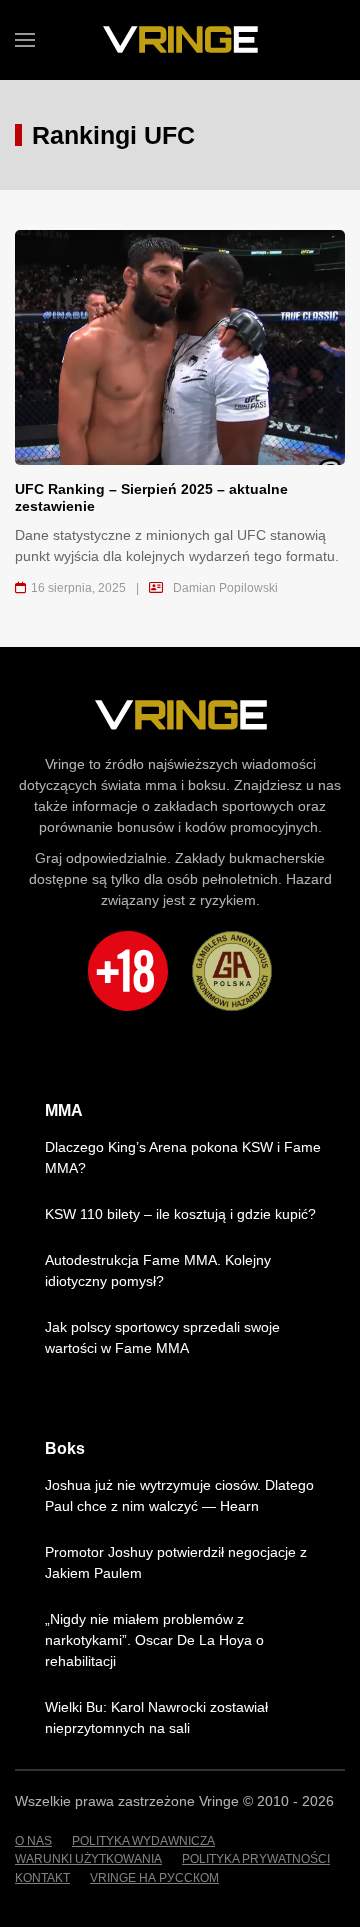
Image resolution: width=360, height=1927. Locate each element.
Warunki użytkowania (88, 1859)
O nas (33, 1841)
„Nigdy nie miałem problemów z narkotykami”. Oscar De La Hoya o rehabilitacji (154, 1640)
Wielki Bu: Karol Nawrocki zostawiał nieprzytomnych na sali (156, 1717)
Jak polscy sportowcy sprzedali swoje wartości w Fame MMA (162, 1337)
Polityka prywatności (256, 1859)
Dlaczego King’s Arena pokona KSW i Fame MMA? (183, 1157)
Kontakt (42, 1878)
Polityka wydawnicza (143, 1841)
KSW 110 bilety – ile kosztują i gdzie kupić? (180, 1214)
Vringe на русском (154, 1878)
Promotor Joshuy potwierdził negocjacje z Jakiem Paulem (176, 1562)
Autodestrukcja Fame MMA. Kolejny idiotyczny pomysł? (158, 1270)
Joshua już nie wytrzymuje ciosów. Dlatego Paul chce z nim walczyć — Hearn (179, 1495)
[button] (25, 40)
